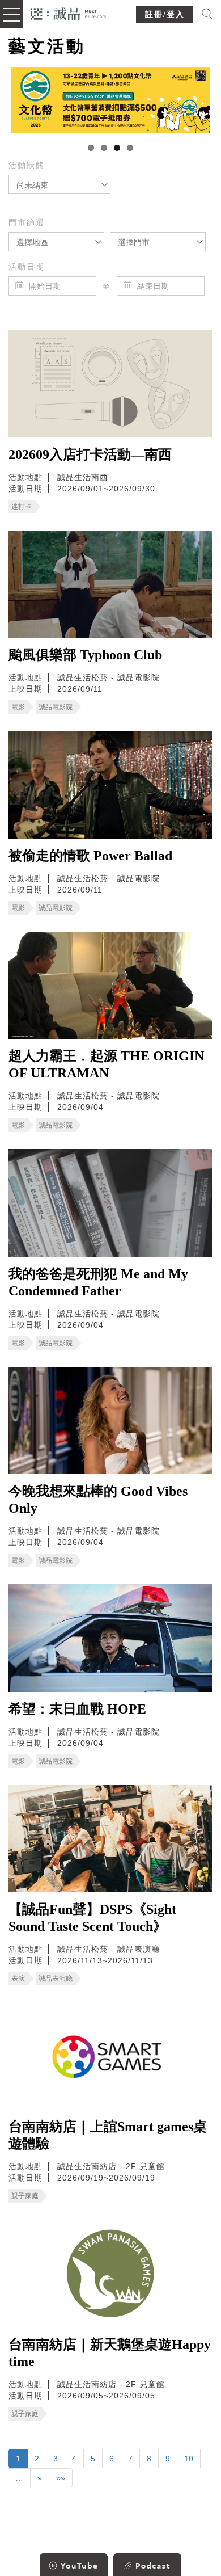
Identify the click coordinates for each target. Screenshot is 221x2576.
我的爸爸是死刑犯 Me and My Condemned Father (98, 1282)
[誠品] (68, 13)
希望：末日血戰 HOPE (77, 1709)
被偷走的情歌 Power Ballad (90, 856)
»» (61, 2478)
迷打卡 (22, 507)
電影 (18, 707)
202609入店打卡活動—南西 (90, 454)
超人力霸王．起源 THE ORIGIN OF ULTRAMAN (106, 1064)
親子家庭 (25, 2196)
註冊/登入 (165, 14)
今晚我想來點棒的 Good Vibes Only (98, 1500)
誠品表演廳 (56, 1979)
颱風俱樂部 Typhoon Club (85, 655)
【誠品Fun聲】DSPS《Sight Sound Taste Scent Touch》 (92, 1918)
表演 (18, 1979)
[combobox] (59, 184)
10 (189, 2459)
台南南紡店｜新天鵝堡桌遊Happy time (110, 2353)
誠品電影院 (56, 707)
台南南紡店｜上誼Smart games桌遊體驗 (108, 2135)
